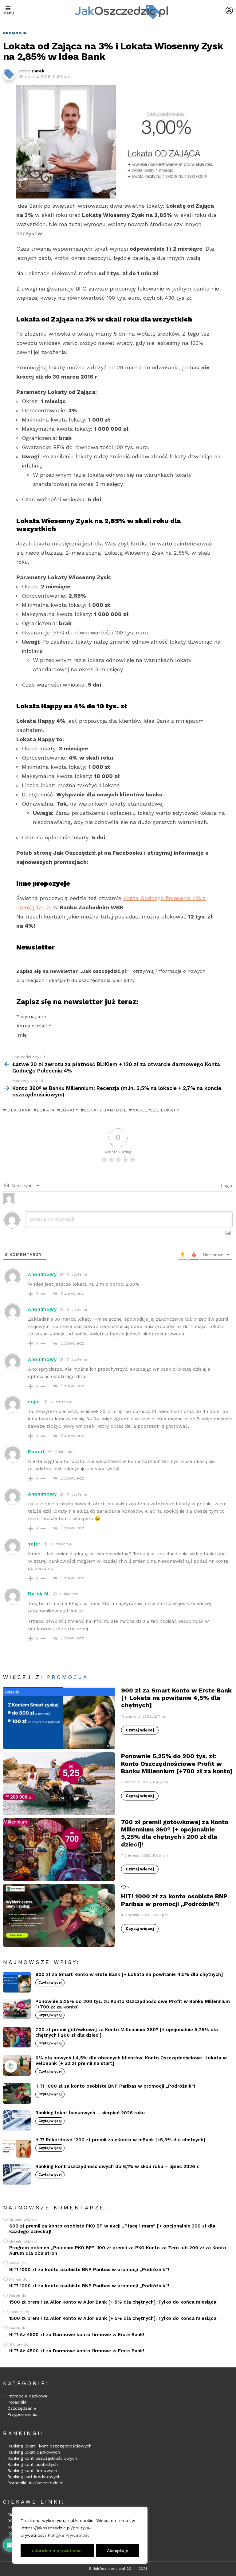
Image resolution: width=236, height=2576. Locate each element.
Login (226, 1186)
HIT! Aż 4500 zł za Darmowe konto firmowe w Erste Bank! (77, 2335)
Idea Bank (19, 1110)
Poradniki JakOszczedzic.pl (35, 2483)
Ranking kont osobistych (33, 2464)
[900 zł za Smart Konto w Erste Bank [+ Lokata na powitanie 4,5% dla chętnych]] (59, 1718)
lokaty (69, 1110)
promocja (68, 1677)
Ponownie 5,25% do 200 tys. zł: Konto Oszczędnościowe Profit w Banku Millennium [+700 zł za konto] (177, 1763)
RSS (12, 2521)
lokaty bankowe (105, 1110)
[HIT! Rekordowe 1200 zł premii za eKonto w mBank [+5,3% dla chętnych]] (17, 2147)
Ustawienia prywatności (57, 2551)
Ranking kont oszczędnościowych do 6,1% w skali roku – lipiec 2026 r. (117, 2166)
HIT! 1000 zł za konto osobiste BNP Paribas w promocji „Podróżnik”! (174, 1900)
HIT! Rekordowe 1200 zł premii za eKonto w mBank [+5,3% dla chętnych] (120, 2140)
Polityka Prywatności (69, 2535)
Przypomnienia (22, 2414)
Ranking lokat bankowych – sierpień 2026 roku (90, 2113)
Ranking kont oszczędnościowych (42, 2458)
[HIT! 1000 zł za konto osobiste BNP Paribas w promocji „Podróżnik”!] (59, 1915)
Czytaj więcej (140, 1730)
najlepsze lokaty (155, 1110)
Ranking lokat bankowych (34, 2452)
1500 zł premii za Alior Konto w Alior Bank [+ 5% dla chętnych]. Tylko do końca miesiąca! (113, 2302)
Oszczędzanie (22, 2408)
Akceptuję (118, 2551)
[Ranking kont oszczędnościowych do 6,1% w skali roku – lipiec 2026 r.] (17, 2174)
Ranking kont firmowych (32, 2470)
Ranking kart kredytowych (34, 2477)
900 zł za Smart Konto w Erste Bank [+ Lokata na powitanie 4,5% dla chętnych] (176, 1698)
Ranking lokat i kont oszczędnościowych (49, 2446)
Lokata (46, 1110)
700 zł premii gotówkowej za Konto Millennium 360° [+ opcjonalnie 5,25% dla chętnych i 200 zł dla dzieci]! (175, 1833)
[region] (80, 2535)
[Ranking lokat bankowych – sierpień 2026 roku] (17, 2120)
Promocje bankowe (27, 2396)
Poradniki (17, 2402)
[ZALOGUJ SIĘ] (229, 10)
